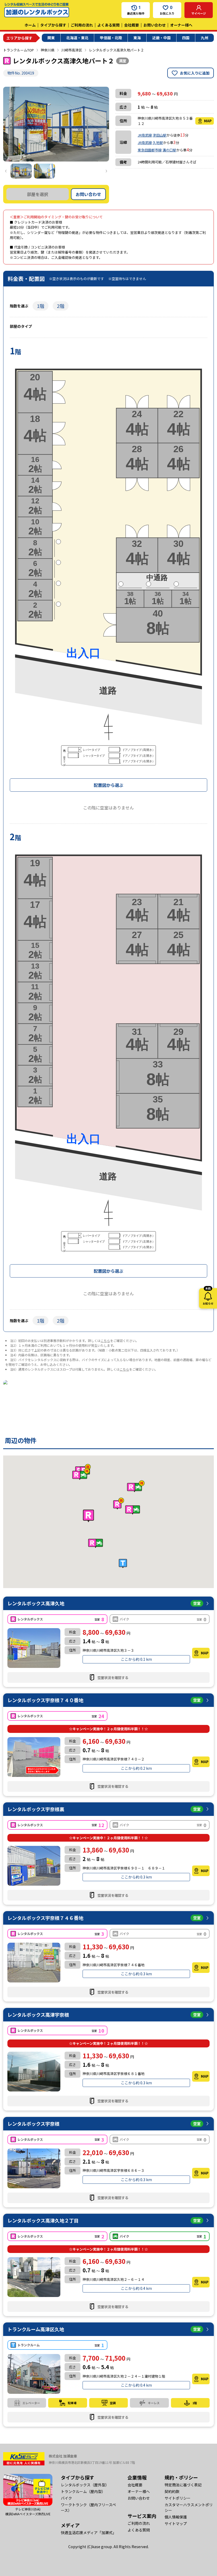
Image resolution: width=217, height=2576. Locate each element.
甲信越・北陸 (111, 38)
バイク (66, 2498)
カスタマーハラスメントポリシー (189, 2507)
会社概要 (132, 25)
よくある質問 (108, 25)
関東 (51, 38)
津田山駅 (160, 135)
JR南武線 (145, 135)
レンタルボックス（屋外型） (85, 2485)
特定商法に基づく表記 (183, 2485)
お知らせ (208, 1297)
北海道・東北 (77, 38)
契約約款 (172, 2491)
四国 (186, 38)
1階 (40, 306)
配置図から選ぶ (108, 785)
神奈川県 (48, 50)
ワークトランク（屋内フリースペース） (88, 2507)
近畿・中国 (161, 38)
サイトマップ (176, 2523)
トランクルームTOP (19, 50)
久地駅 (158, 143)
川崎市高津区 (72, 50)
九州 (205, 38)
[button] (88, 1516)
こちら (105, 1341)
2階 (61, 306)
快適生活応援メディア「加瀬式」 (89, 2533)
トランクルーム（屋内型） (83, 2491)
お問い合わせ (155, 25)
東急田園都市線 (150, 150)
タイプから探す (53, 25)
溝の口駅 (169, 150)
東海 (137, 38)
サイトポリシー (178, 2498)
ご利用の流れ (82, 25)
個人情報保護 (176, 2517)
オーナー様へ (181, 25)
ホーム (30, 25)
